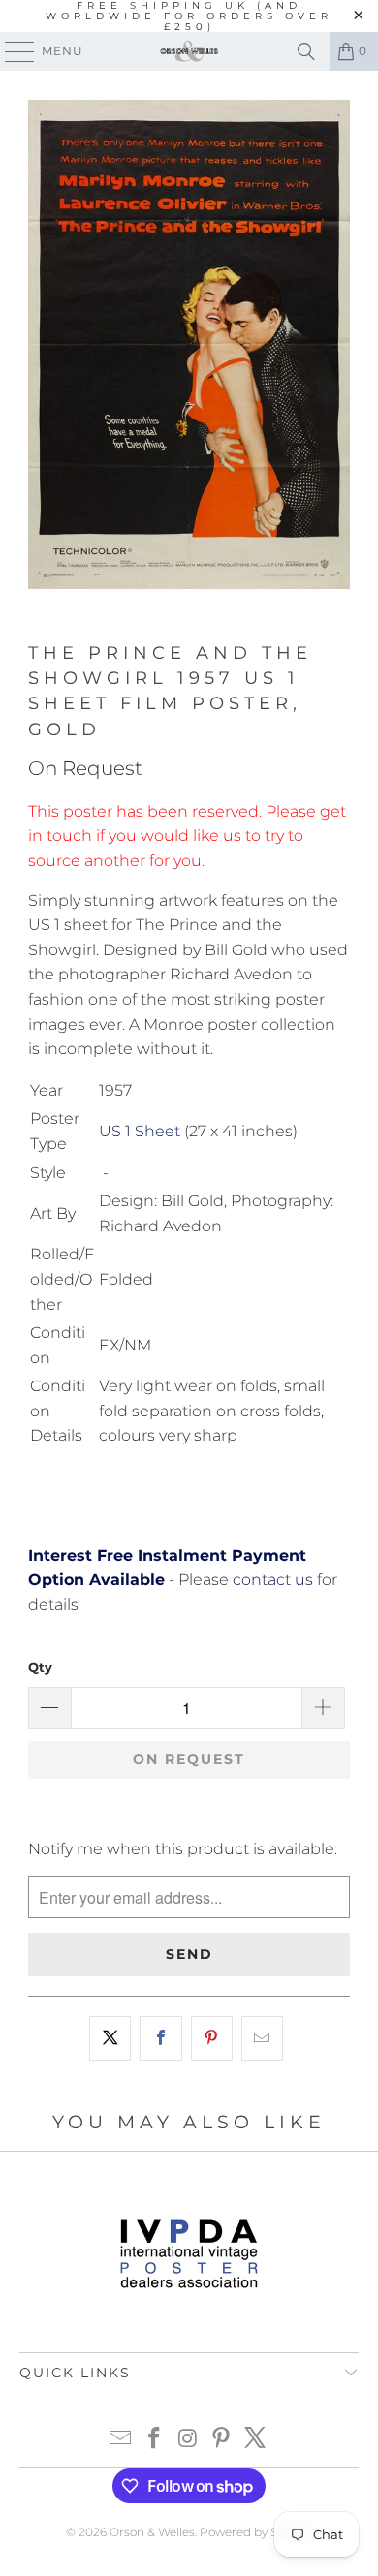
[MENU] (11, 51)
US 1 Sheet (140, 1131)
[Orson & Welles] (189, 51)
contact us (273, 1580)
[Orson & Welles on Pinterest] (222, 2440)
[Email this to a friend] (262, 2038)
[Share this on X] (110, 2038)
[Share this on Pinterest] (212, 2038)
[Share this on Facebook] (160, 2038)
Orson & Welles (152, 2532)
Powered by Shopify (256, 2532)
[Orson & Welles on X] (256, 2440)
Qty (40, 1667)
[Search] (306, 51)
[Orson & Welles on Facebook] (154, 2440)
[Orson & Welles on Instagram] (188, 2440)
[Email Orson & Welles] (121, 2440)
